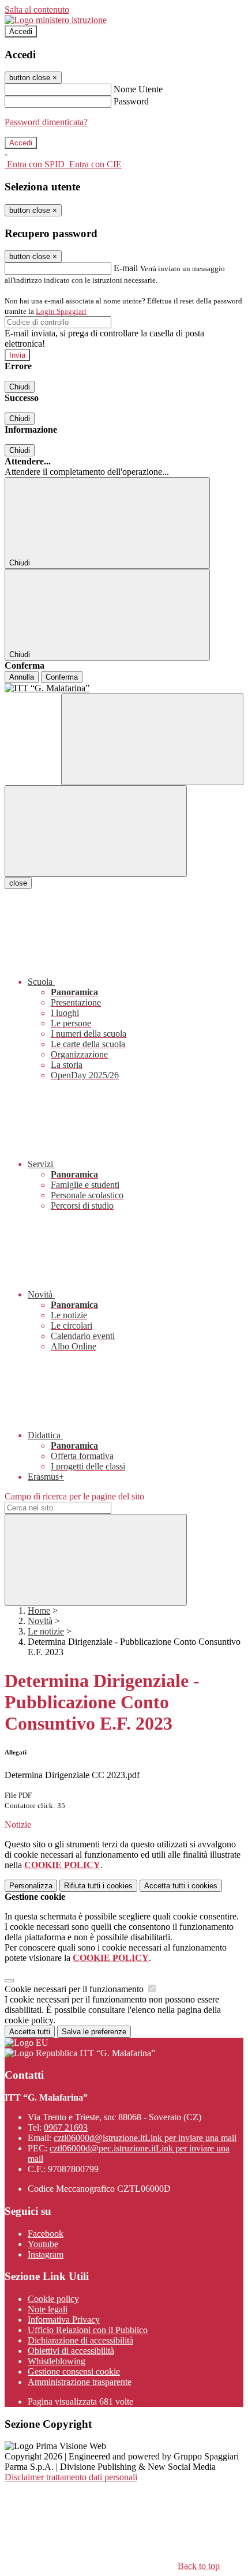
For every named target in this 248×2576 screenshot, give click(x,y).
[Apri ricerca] (152, 739)
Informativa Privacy (64, 2320)
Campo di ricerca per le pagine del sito (74, 1496)
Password (131, 101)
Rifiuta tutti (98, 1886)
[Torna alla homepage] (124, 688)
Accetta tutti (181, 1886)
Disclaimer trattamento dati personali (71, 2477)
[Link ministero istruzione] (56, 20)
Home (39, 1611)
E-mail (126, 268)
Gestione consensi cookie (74, 2371)
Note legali (48, 2309)
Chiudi (20, 387)
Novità (40, 1621)
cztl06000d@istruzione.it (145, 2138)
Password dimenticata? (46, 122)
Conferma (62, 677)
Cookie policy (53, 2299)
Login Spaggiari (61, 311)
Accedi (21, 31)
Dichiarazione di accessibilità (80, 2340)
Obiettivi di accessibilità (71, 2351)
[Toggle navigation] (96, 831)
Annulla (22, 677)
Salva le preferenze (94, 2032)
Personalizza (31, 1886)
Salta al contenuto (37, 10)
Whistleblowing (57, 2361)
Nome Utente (138, 89)
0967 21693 (66, 2127)
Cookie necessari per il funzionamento (75, 1989)
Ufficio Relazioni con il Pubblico (88, 2330)
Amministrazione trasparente (80, 2382)
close (18, 883)
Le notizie (46, 1631)
